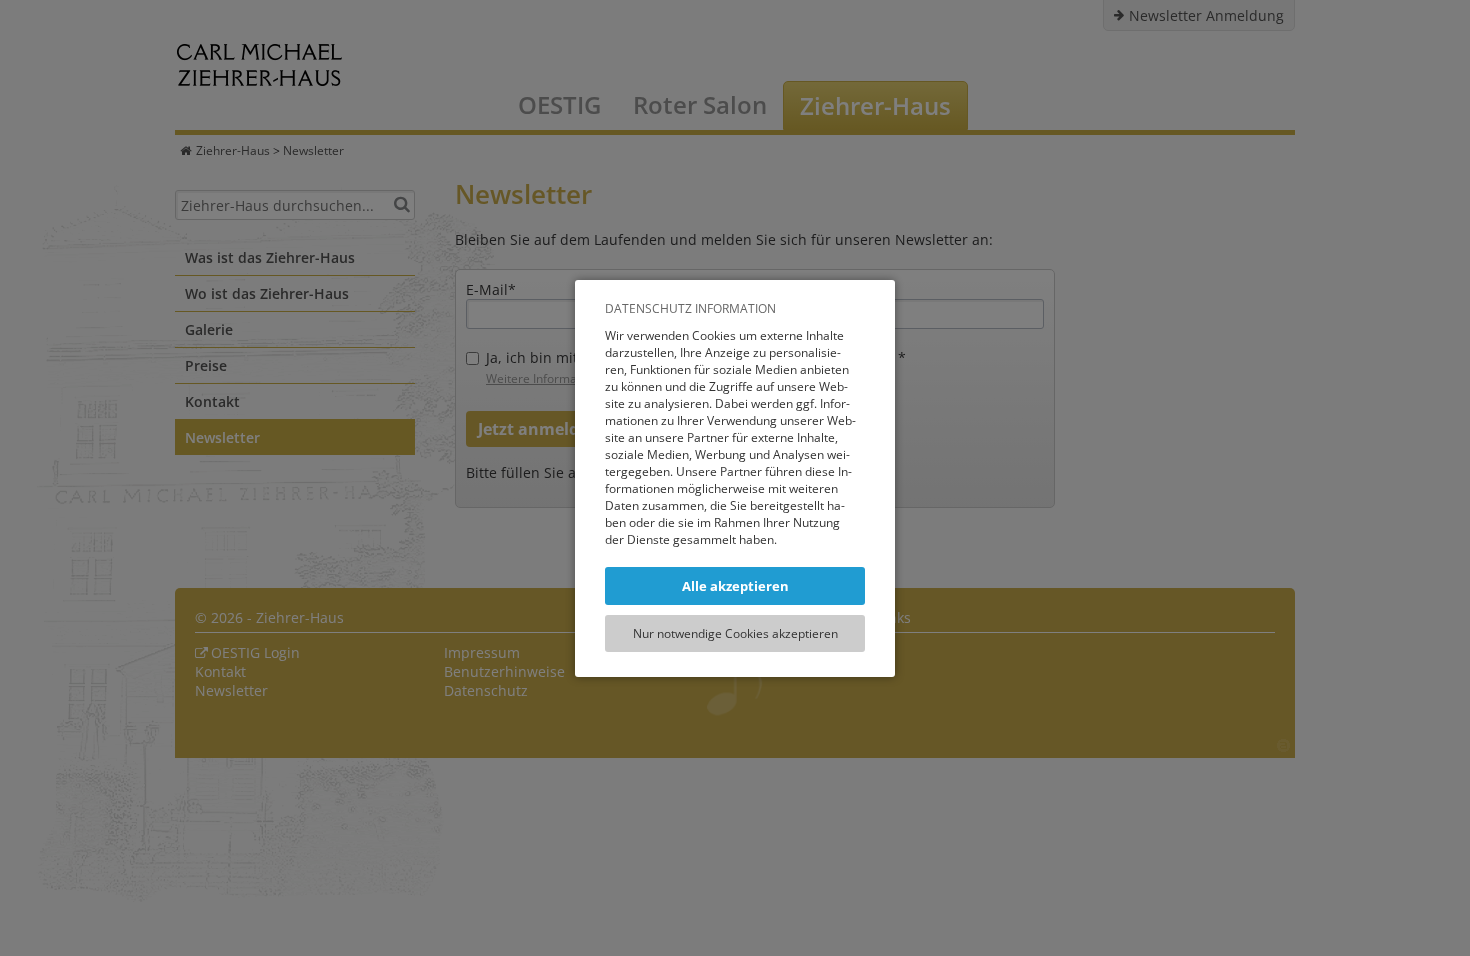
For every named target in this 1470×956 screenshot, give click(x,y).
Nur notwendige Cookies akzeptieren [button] (735, 633)
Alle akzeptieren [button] (735, 586)
